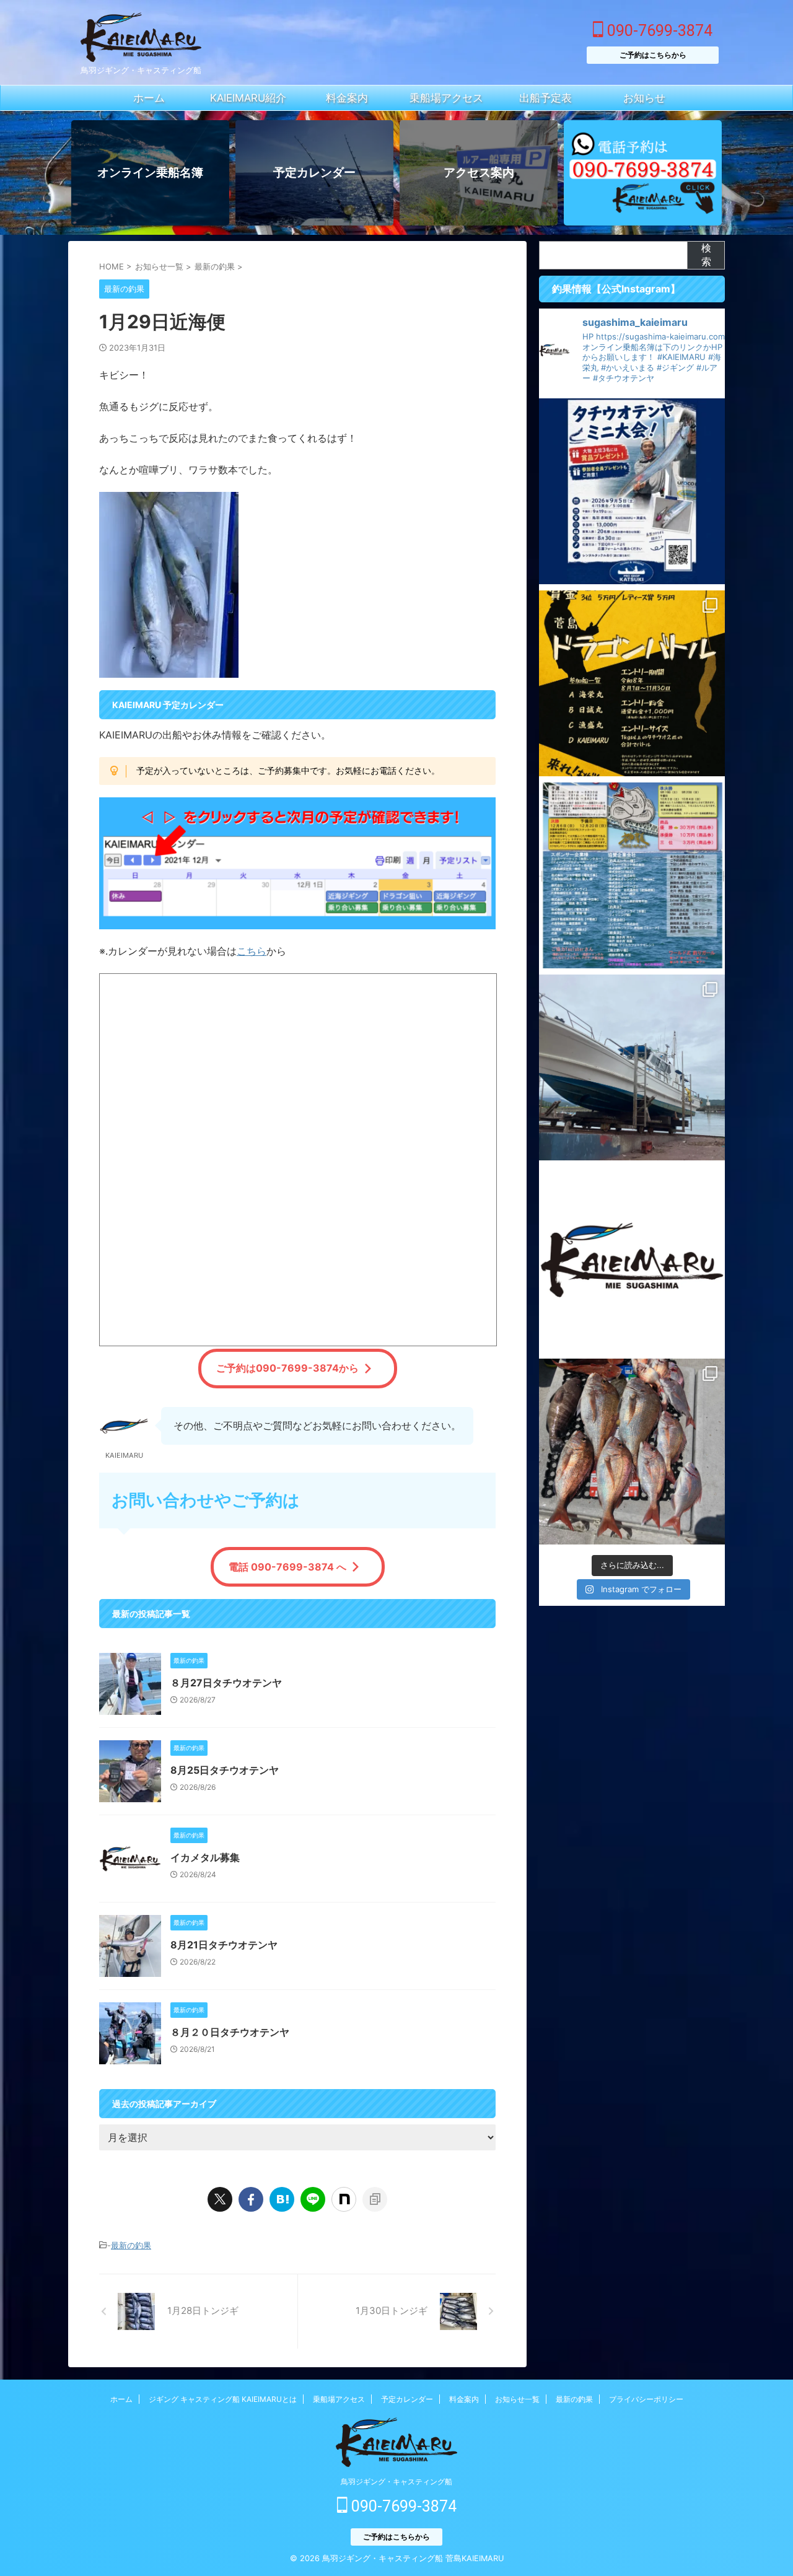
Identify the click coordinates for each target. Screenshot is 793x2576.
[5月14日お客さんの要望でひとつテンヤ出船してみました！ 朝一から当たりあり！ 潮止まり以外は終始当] (632, 1452)
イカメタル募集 (205, 1857)
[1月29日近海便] (282, 2199)
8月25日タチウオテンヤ (225, 1770)
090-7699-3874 (658, 31)
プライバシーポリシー (646, 2399)
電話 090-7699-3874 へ (287, 1567)
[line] (313, 2199)
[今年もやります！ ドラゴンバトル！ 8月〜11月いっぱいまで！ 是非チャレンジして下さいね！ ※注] (632, 683)
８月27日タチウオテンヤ (226, 1683)
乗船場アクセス (339, 2399)
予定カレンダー (407, 2399)
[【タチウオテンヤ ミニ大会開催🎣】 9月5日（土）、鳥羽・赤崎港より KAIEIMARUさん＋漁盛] (632, 491)
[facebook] (251, 2199)
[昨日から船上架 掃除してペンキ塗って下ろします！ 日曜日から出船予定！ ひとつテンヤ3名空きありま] (632, 1067)
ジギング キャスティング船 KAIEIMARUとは (223, 2399)
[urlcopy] (375, 2199)
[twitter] (220, 2199)
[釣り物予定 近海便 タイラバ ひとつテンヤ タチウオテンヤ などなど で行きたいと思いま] (632, 1260)
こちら (252, 951)
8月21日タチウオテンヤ (224, 1945)
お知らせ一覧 (517, 2399)
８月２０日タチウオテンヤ (230, 2032)
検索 (706, 255)
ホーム (121, 2399)
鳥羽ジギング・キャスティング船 (396, 2482)
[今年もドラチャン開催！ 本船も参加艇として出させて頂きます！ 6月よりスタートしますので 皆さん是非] (632, 875)
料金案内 (464, 2399)
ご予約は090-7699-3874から (287, 1368)
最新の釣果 (131, 2245)
